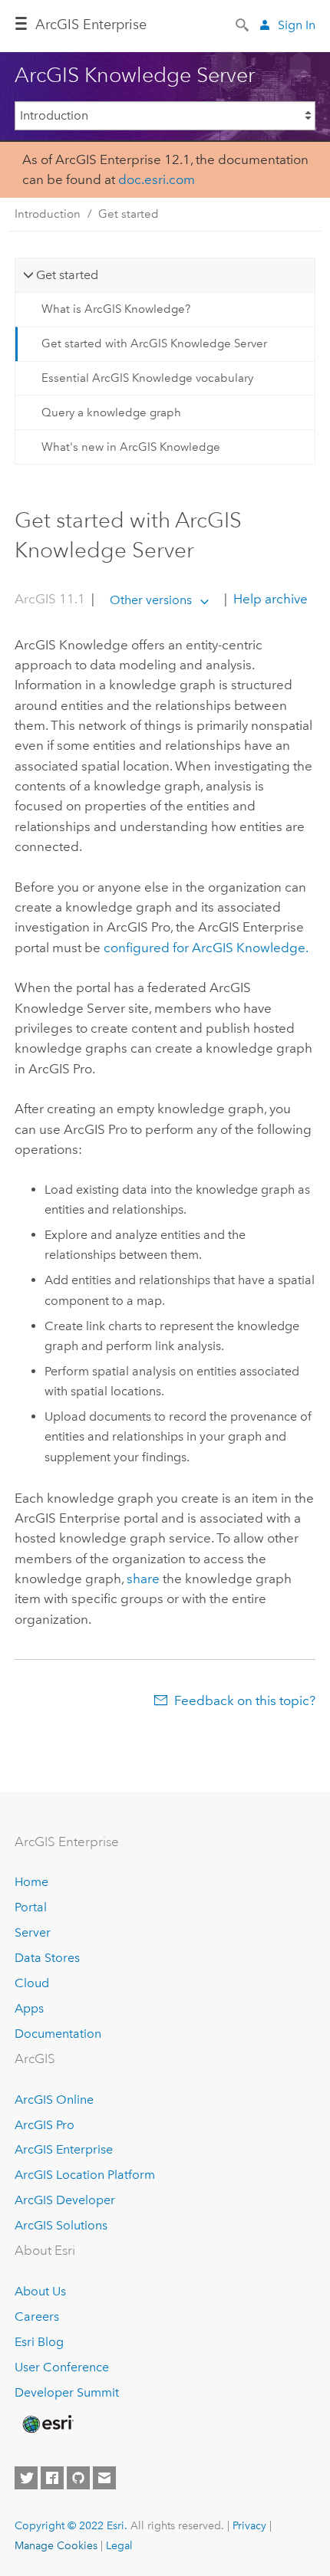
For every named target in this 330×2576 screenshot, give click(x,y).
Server (33, 1932)
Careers (37, 2316)
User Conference (62, 2367)
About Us (40, 2291)
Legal (119, 2545)
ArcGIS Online (54, 2100)
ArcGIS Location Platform (85, 2175)
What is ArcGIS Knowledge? (116, 309)
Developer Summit (67, 2392)
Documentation (58, 2034)
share (143, 1579)
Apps (29, 2008)
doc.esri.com (157, 179)
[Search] (243, 24)
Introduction (48, 214)
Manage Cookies (56, 2545)
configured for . (206, 948)
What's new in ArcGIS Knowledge (131, 447)
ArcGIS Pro (45, 2125)
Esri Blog (39, 2342)
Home (31, 1882)
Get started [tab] (67, 275)
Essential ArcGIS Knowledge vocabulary (147, 378)
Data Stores (47, 1958)
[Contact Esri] (104, 2478)
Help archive (269, 600)
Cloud (32, 1983)
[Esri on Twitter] (26, 2478)
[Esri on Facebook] (52, 2478)
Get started (129, 214)
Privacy (249, 2525)
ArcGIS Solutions (61, 2225)
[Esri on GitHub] (78, 2478)
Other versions (151, 600)
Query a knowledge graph (111, 412)
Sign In (297, 25)
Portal (31, 1907)
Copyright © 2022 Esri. (71, 2525)
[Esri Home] (47, 2424)
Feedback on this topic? (245, 1700)
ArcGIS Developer (65, 2200)
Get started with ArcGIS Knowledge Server (154, 343)
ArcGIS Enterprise (91, 25)
